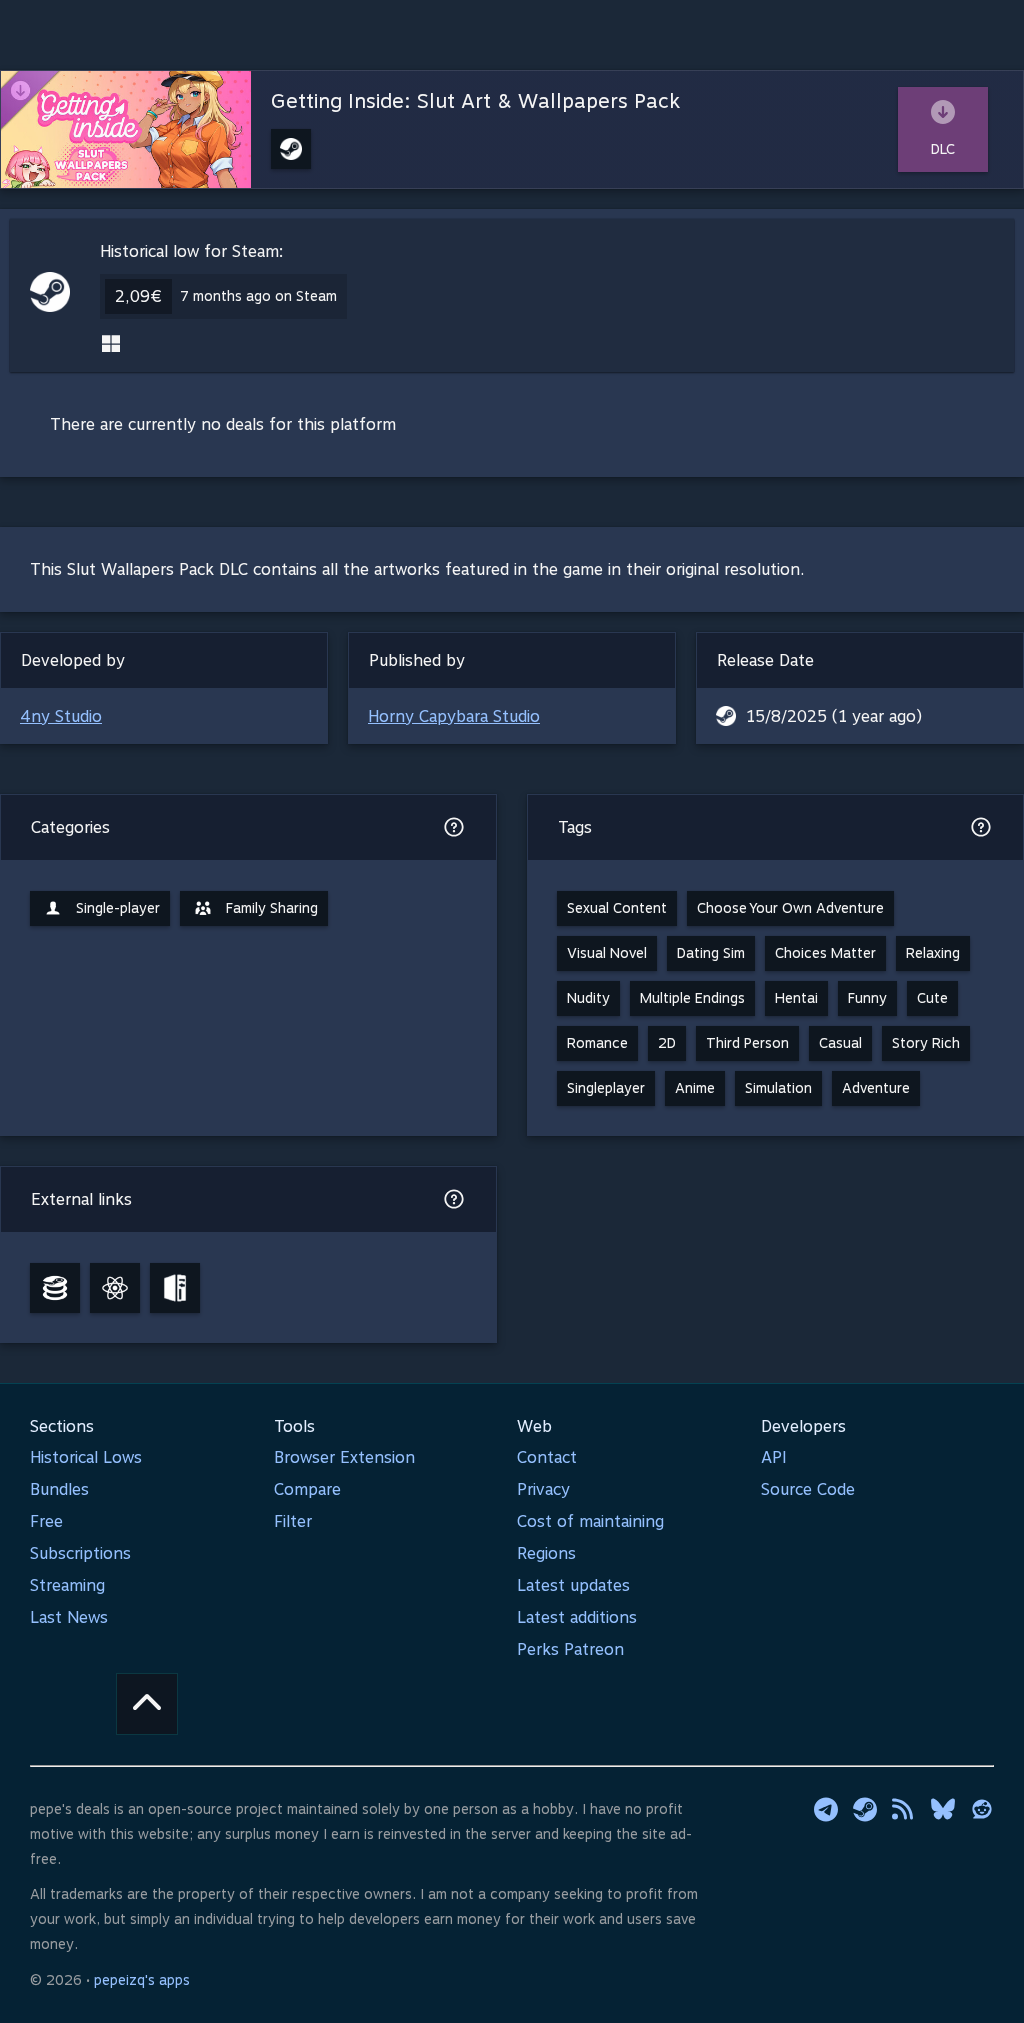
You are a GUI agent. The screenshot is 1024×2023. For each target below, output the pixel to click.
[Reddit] (982, 1809)
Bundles (59, 1489)
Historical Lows (86, 1457)
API (774, 1457)
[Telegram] (826, 1809)
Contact (547, 1457)
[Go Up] (147, 1704)
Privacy (543, 1489)
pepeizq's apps (142, 1980)
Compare (307, 1489)
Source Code (808, 1489)
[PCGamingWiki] (175, 1288)
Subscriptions (80, 1553)
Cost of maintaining (590, 1521)
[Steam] (865, 1809)
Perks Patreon (570, 1649)
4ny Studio (61, 716)
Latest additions (577, 1617)
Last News (69, 1617)
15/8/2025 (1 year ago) (834, 716)
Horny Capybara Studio (454, 716)
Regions (546, 1553)
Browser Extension (344, 1457)
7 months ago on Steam (258, 296)
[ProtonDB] (115, 1288)
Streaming (67, 1585)
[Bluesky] (943, 1809)
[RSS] (904, 1809)
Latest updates (573, 1585)
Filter (293, 1521)
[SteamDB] (55, 1288)
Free (46, 1521)
